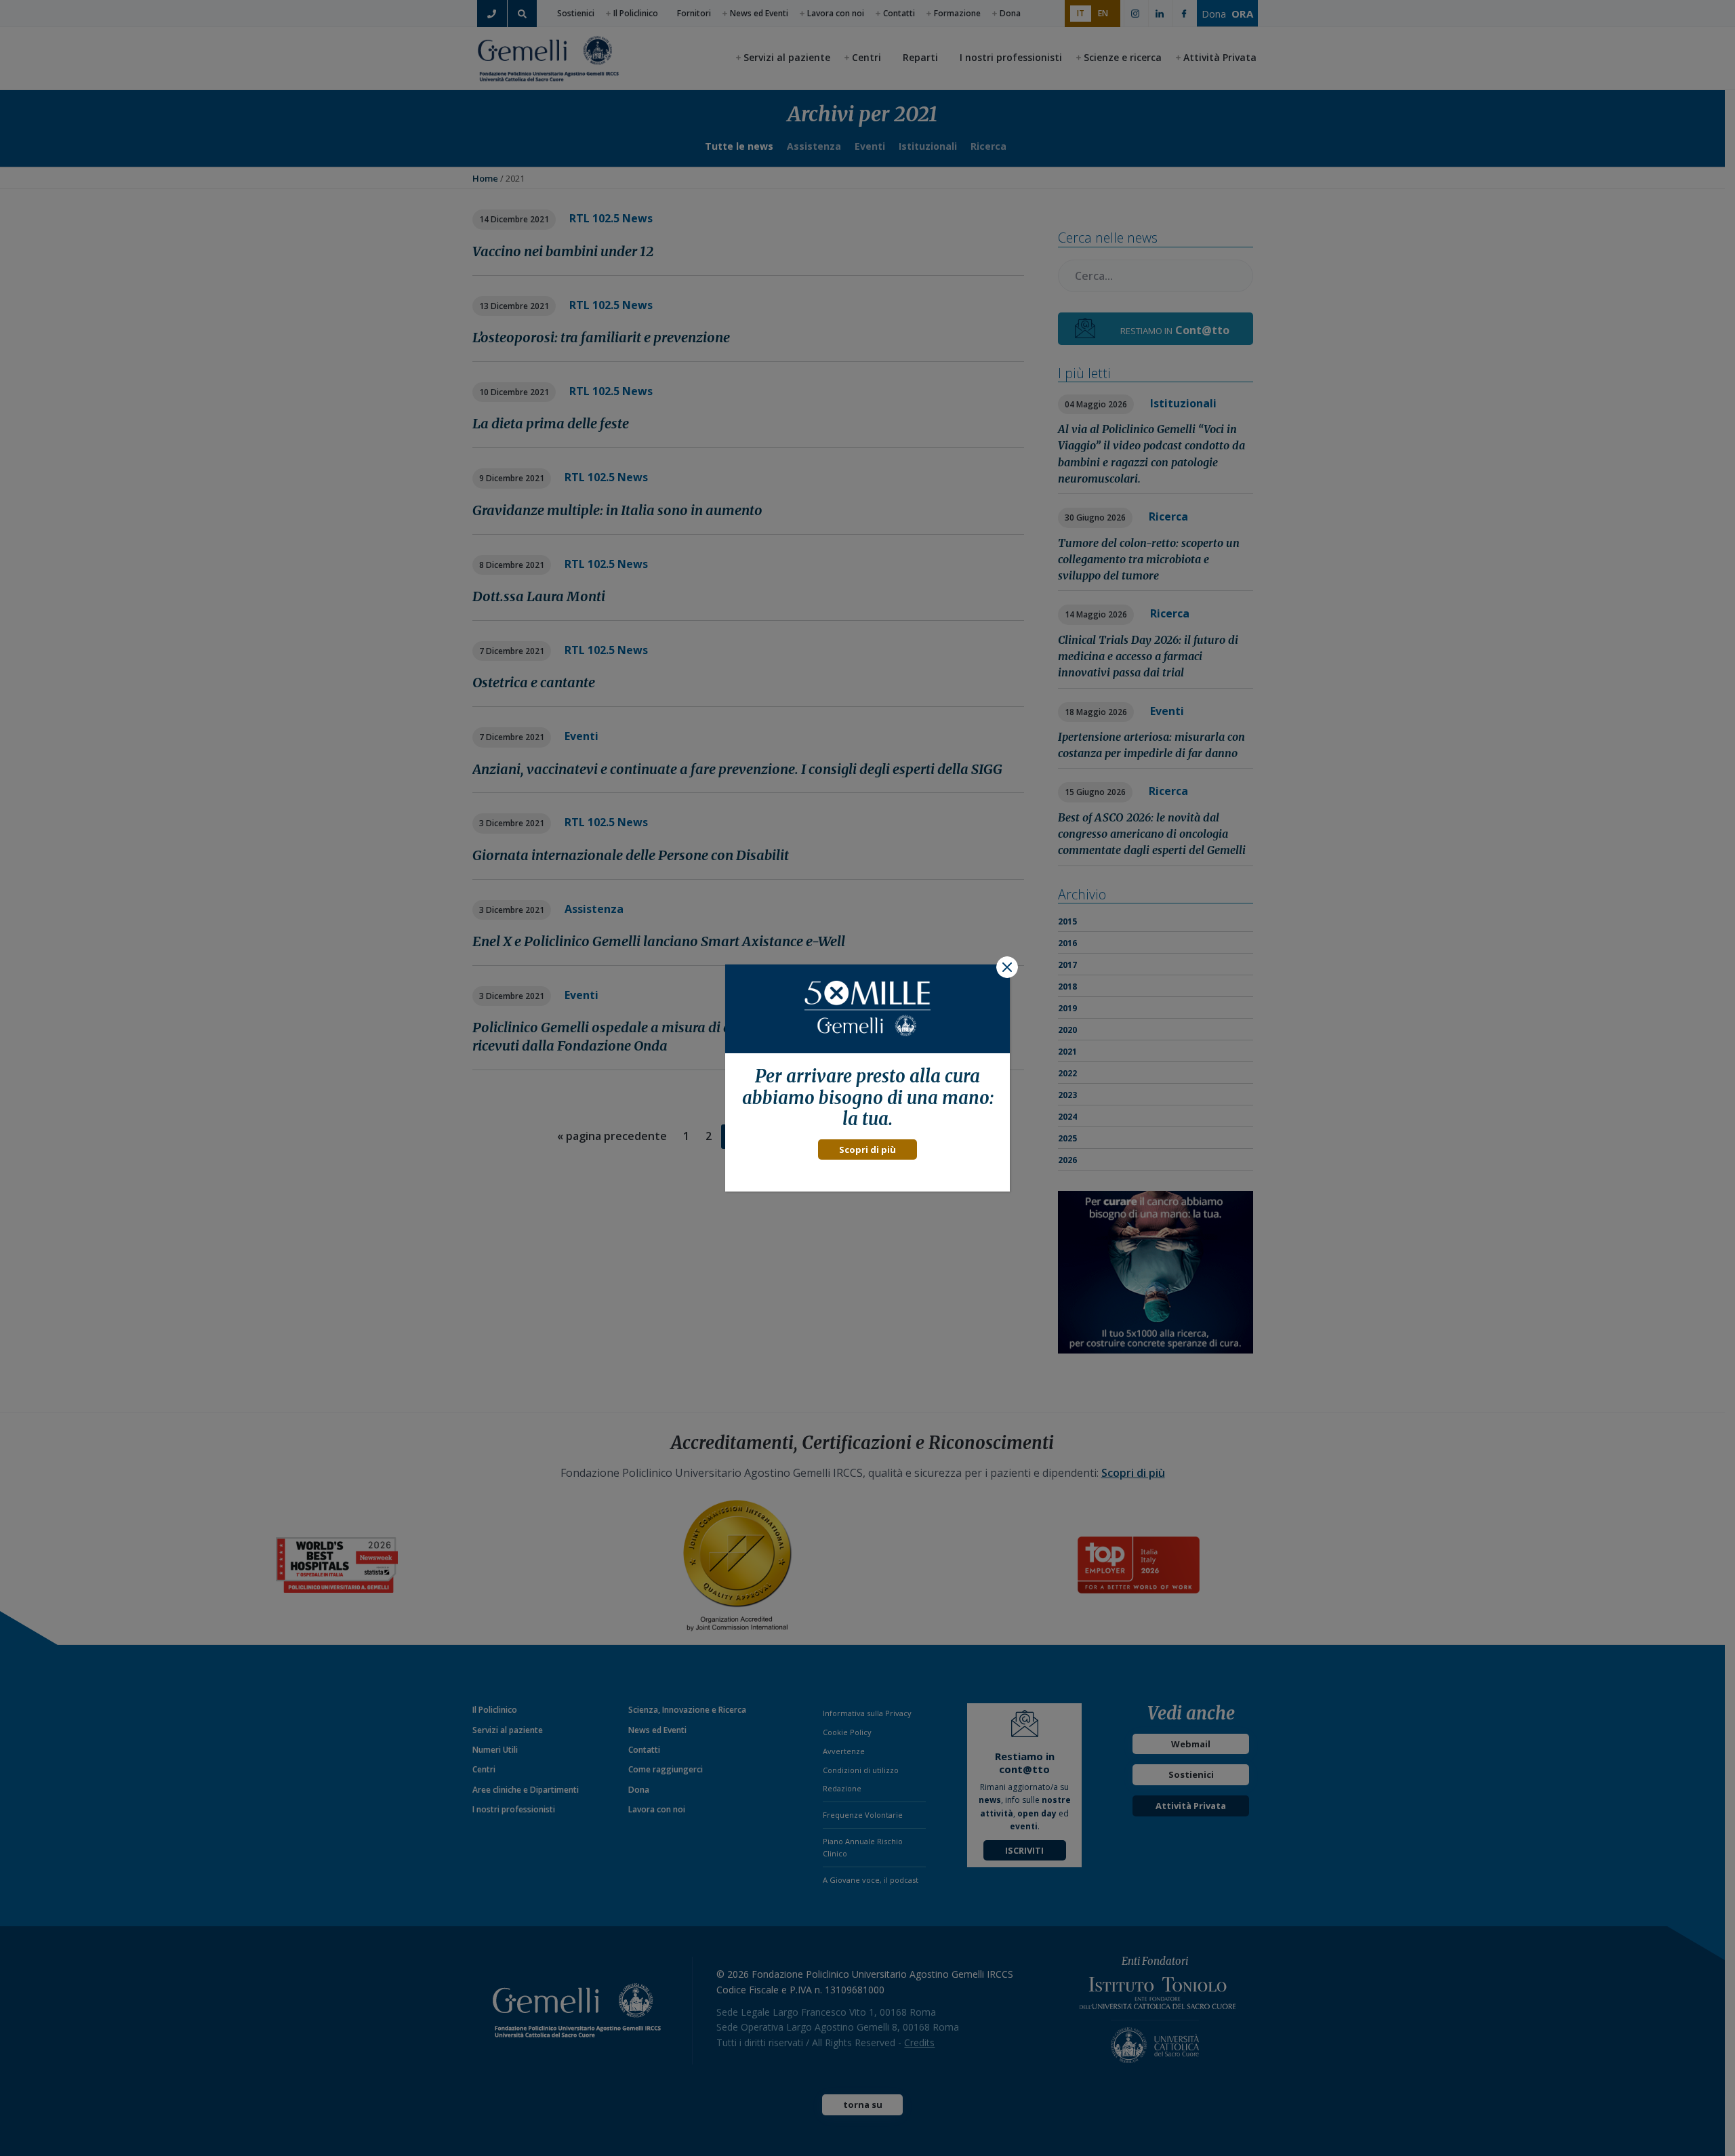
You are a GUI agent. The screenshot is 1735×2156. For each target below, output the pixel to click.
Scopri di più (867, 1150)
